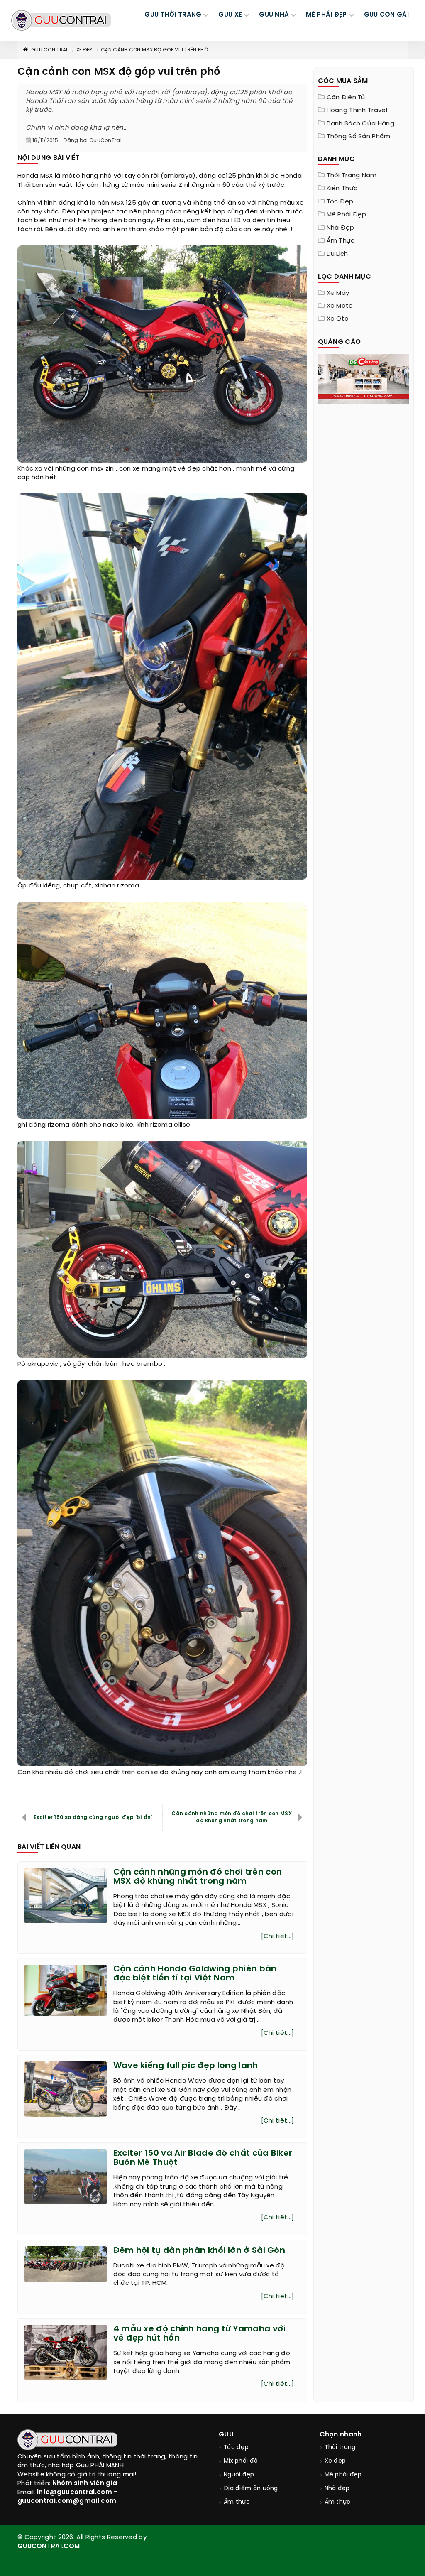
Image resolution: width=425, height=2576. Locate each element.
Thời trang (340, 2447)
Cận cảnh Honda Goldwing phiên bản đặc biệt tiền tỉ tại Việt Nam (195, 1974)
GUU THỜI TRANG (173, 15)
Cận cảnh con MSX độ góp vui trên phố (154, 50)
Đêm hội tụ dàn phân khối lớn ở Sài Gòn (199, 2251)
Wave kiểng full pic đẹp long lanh (186, 2066)
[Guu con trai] (61, 20)
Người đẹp (239, 2475)
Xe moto (340, 306)
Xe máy (338, 293)
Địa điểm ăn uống (251, 2489)
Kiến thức (342, 189)
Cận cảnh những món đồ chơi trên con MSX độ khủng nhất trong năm (232, 1817)
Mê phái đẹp (347, 215)
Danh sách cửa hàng (360, 124)
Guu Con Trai (49, 50)
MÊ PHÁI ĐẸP (326, 15)
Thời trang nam (352, 176)
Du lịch (337, 254)
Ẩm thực (341, 241)
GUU (226, 2435)
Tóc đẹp (340, 202)
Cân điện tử (346, 98)
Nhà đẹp (341, 228)
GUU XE (230, 15)
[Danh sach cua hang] (364, 378)
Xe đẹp (84, 50)
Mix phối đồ (241, 2461)
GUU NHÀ (274, 15)
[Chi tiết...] (278, 1936)
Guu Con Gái (386, 15)
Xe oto (338, 319)
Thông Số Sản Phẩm (359, 137)
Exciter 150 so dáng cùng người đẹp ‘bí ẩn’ (93, 1817)
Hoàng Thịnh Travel (357, 110)
